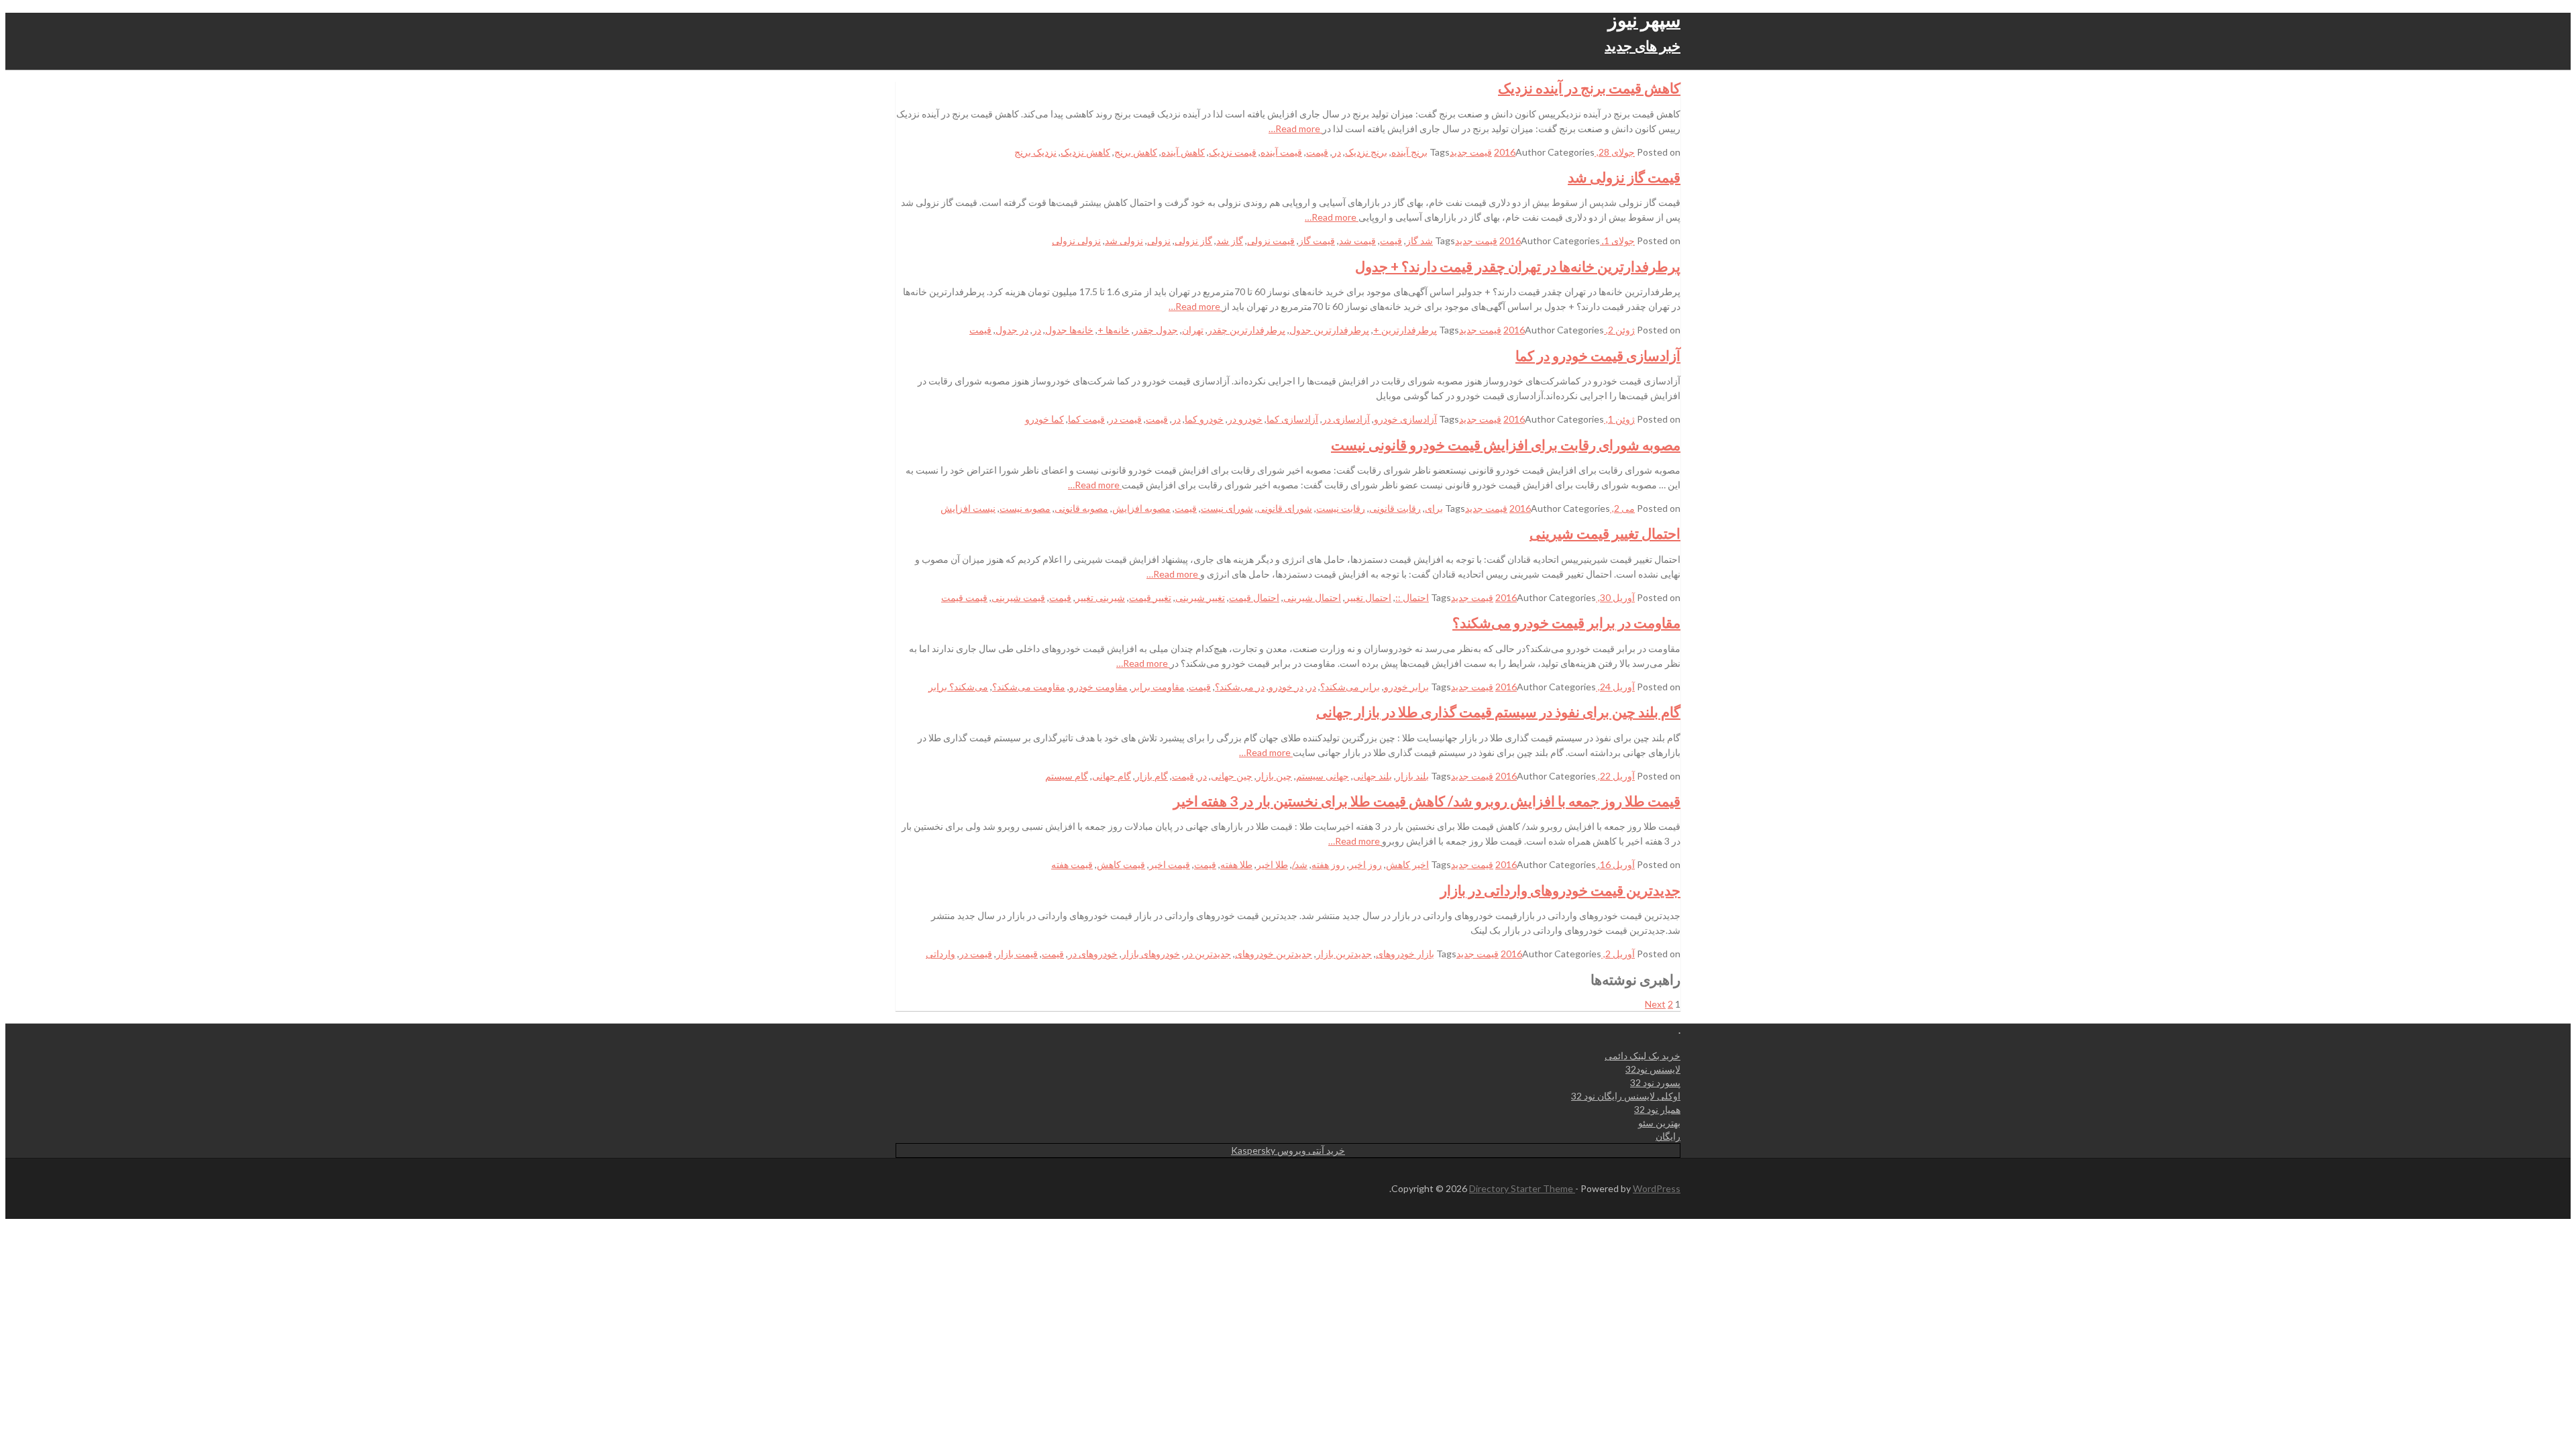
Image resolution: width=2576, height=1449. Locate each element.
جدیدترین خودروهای (1274, 954)
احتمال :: (1412, 597)
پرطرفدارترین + (1405, 330)
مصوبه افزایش (1141, 508)
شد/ (1300, 864)
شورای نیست (1227, 508)
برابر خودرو (1406, 687)
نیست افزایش (968, 508)
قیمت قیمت (964, 597)
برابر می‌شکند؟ (1350, 687)
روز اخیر (1365, 864)
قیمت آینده (1281, 152)
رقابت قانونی (1395, 508)
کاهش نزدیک (1085, 152)
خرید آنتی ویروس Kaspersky (1288, 1150)
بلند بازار (1412, 776)
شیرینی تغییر (1100, 597)
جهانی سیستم (1323, 776)
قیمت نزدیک (1233, 152)
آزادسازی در (1346, 419)
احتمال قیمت (1254, 597)
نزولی (1159, 240)
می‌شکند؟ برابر (958, 687)
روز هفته (1328, 864)
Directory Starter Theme (1522, 1188)
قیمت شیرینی (1018, 597)
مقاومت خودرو (1098, 687)
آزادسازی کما (1292, 419)
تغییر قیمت (1150, 597)
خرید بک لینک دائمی (1643, 1056)
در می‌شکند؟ (1240, 687)
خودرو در (1245, 419)
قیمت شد (1357, 240)
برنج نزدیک (1366, 152)
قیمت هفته (1072, 864)
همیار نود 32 (1657, 1109)
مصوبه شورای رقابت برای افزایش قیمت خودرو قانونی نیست (1506, 444)
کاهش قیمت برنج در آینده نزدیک (1589, 88)
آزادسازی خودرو (1405, 419)
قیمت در (1125, 419)
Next (1655, 1004)
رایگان (1668, 1136)
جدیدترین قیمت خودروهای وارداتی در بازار (1560, 890)
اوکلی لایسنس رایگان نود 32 (1626, 1096)
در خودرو (1286, 687)
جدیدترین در (1207, 954)
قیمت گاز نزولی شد (1624, 177)
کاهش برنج (1136, 152)
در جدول (1012, 330)
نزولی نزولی (1076, 240)
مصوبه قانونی (1081, 508)
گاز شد (1230, 240)
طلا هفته (1236, 864)
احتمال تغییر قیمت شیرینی (1605, 533)
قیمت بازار (1017, 954)
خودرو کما (1204, 419)
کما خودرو (1044, 419)
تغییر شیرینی (1200, 597)
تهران (1193, 330)
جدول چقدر (1156, 330)
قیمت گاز (1317, 240)
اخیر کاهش (1407, 864)
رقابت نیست (1341, 508)
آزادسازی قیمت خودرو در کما (1598, 355)
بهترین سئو (1659, 1123)
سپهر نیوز (1644, 19)
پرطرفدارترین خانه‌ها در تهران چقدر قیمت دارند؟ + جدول (1518, 266)
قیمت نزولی (1271, 240)
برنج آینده (1409, 152)
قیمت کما (1086, 419)
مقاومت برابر (1158, 687)
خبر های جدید (1643, 45)
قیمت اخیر (1170, 864)
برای (1434, 508)
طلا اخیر (1272, 864)
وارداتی (941, 954)
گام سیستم (1067, 776)
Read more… (1295, 128)
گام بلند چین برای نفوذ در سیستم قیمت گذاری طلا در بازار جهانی (1498, 711)
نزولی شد (1124, 240)
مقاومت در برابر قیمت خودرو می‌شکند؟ (1566, 622)
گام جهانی (1112, 776)
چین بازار (1274, 776)
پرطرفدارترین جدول (1329, 330)
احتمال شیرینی (1312, 597)
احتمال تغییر (1368, 597)
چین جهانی (1232, 776)
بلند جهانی (1373, 776)
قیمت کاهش (1121, 864)
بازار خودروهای (1405, 954)
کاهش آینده (1183, 152)
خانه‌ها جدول (1069, 330)
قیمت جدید (1471, 152)
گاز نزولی (1193, 240)
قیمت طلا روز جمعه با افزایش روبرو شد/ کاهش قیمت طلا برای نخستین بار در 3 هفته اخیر (1427, 801)
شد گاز (1419, 240)
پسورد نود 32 (1655, 1082)
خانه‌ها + (1114, 330)
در (1337, 152)
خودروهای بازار (1151, 954)
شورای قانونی (1285, 508)
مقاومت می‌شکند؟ (1029, 687)
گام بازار (1151, 776)
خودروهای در (1093, 954)
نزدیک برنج (1035, 152)
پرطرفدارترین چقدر (1246, 330)
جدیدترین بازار (1344, 954)
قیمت (1317, 152)
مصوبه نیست (1025, 508)
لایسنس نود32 (1653, 1069)
